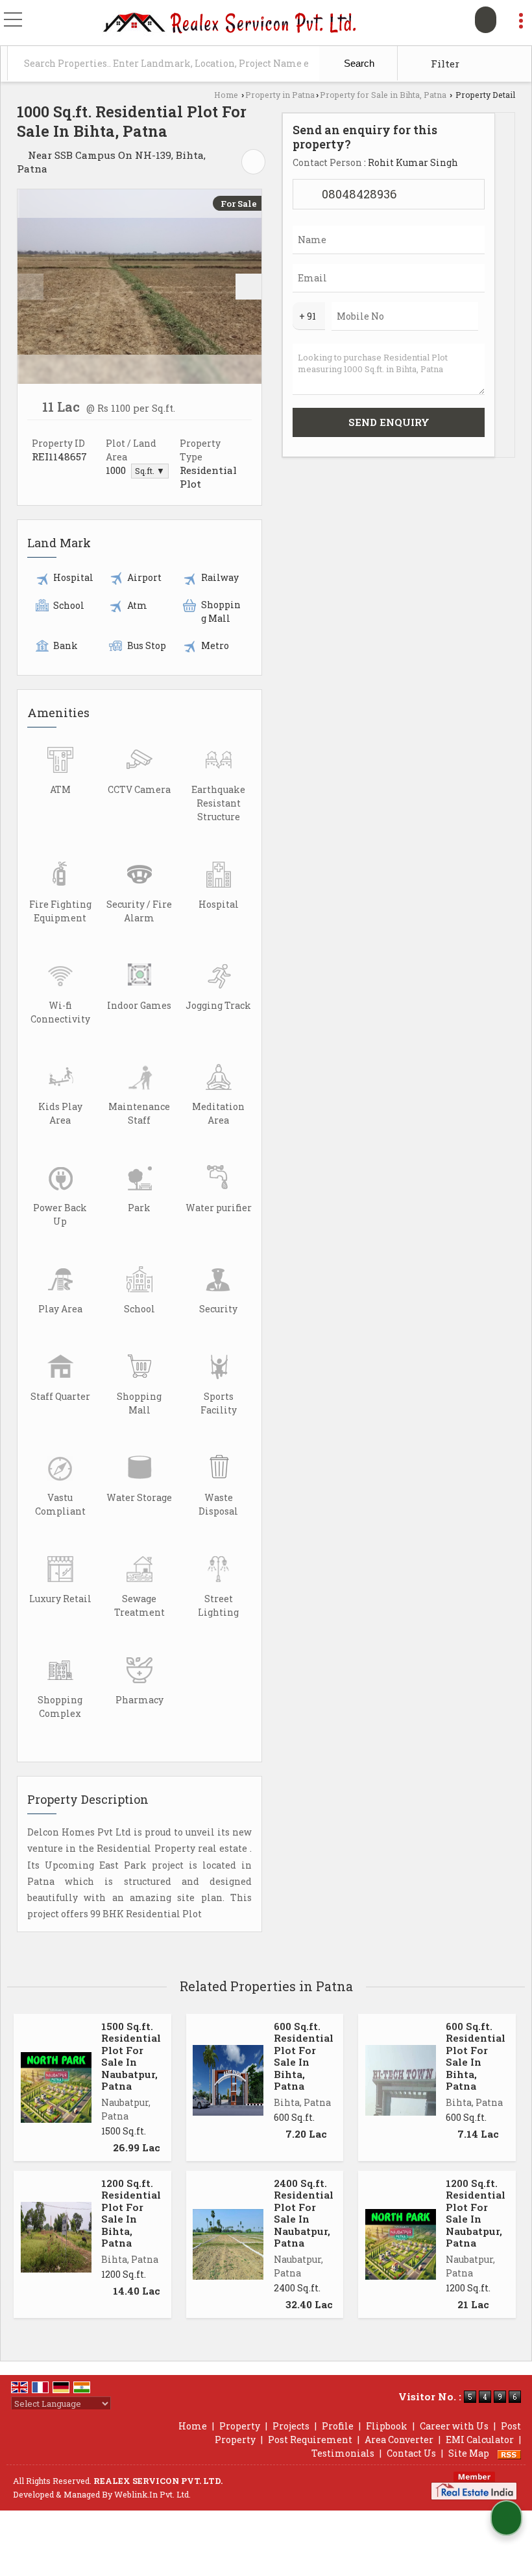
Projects (291, 2426)
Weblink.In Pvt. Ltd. (152, 2494)
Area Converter (399, 2440)
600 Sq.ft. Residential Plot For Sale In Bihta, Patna (304, 2056)
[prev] (30, 287)
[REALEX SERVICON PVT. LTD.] (230, 24)
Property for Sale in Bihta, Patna (383, 95)
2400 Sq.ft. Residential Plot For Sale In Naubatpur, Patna (304, 2213)
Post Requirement (310, 2440)
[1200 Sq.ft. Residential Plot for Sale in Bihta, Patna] (56, 2237)
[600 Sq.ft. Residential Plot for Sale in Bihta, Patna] (228, 2080)
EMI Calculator (480, 2440)
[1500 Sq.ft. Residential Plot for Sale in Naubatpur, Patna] (56, 2087)
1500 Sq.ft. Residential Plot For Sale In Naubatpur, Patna (131, 2056)
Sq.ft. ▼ (150, 471)
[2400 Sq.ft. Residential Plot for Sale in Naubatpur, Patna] (228, 2244)
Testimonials (343, 2453)
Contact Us (411, 2453)
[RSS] (509, 2453)
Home (226, 95)
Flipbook (387, 2426)
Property (240, 2426)
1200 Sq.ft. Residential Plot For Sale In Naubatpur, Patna (476, 2213)
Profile (338, 2426)
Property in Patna (280, 95)
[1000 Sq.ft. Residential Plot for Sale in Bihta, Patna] (139, 287)
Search (358, 63)
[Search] (486, 20)
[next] (248, 287)
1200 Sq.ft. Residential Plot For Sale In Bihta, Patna (131, 2213)
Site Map (469, 2453)
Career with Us (454, 2426)
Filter (444, 64)
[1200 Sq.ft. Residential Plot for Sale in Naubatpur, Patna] (401, 2244)
